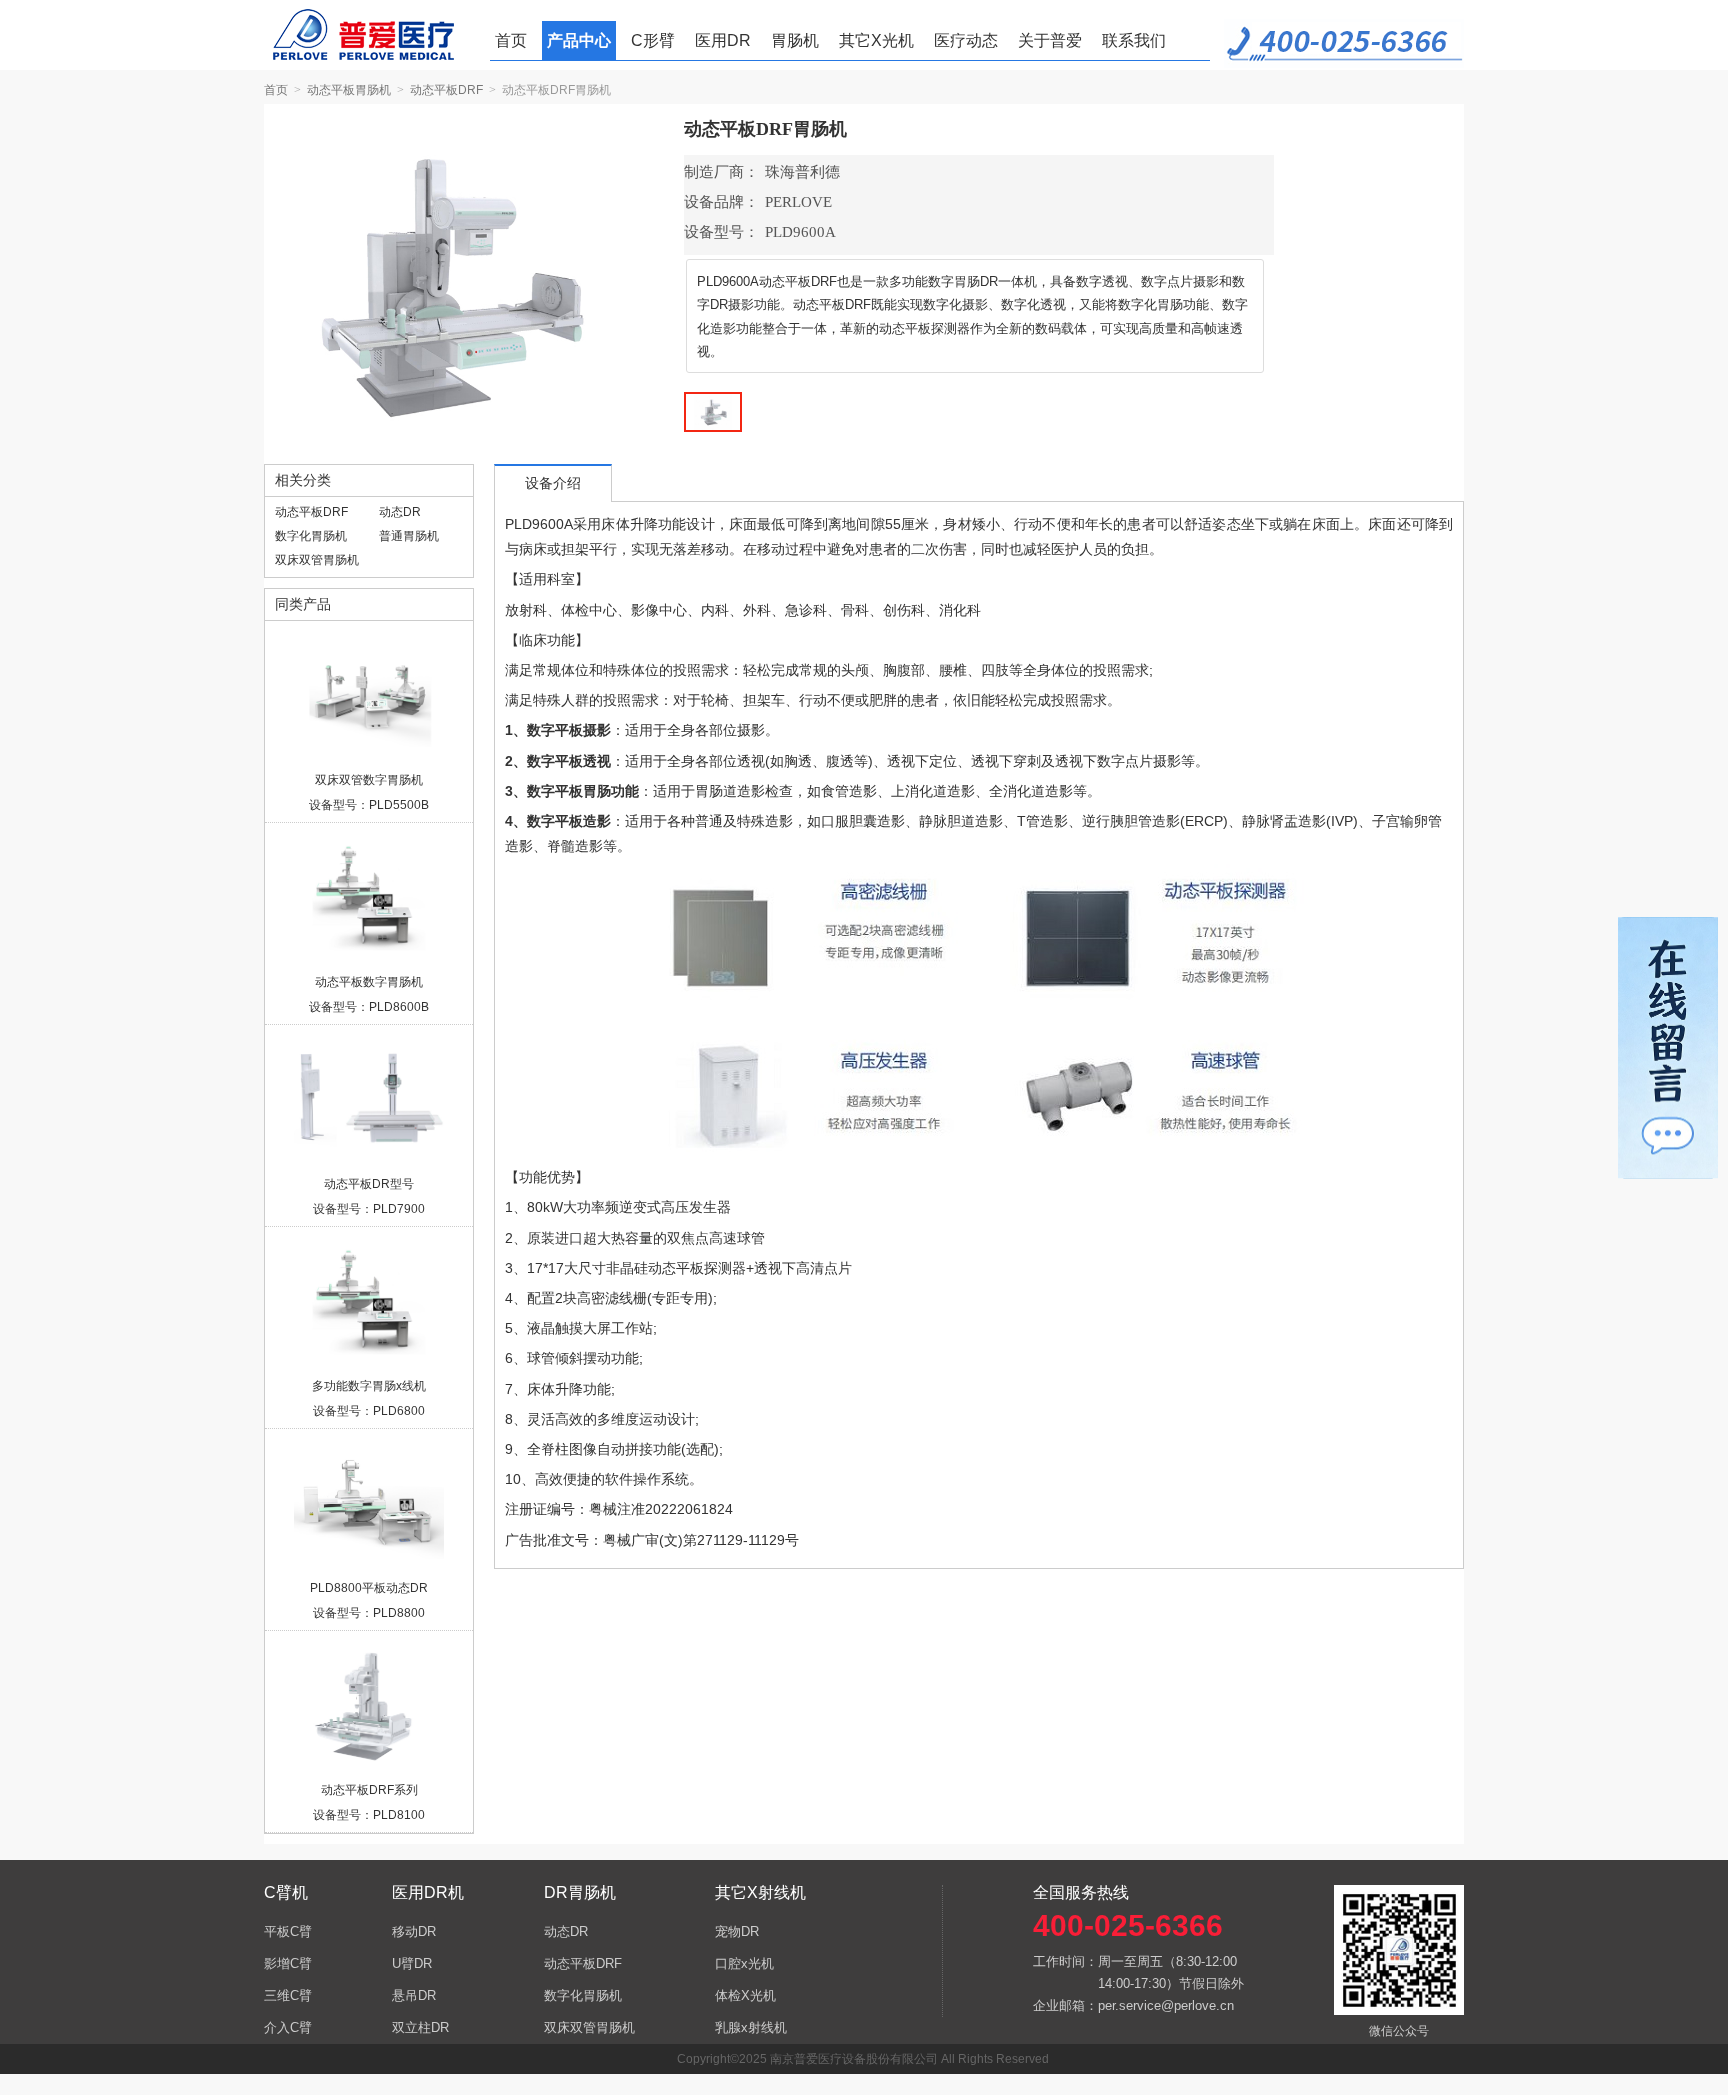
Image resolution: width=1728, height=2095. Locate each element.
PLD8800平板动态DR (369, 1588)
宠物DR (737, 1931)
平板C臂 (288, 1931)
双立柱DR (420, 2027)
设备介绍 (553, 483)
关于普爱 (1050, 40)
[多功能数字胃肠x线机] (369, 1302)
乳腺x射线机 (751, 2027)
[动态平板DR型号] (369, 1100)
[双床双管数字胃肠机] (369, 696)
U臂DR (412, 1963)
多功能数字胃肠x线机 (369, 1386)
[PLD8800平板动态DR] (369, 1504)
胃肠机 (795, 40)
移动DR (414, 1931)
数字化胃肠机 (311, 536)
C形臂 (653, 40)
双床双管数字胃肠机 (369, 780)
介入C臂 (288, 2027)
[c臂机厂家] (372, 35)
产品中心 (579, 40)
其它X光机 (876, 40)
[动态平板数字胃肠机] (369, 898)
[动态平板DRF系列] (369, 1706)
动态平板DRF (446, 90)
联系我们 (1134, 40)
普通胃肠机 (409, 536)
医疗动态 (966, 40)
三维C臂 (288, 1995)
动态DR (400, 512)
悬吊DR (414, 1995)
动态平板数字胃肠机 (369, 982)
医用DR (723, 40)
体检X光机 (745, 1995)
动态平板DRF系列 (369, 1790)
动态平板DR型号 (369, 1184)
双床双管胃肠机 (317, 560)
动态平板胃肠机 (349, 90)
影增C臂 (288, 1963)
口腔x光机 (744, 1963)
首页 (511, 40)
